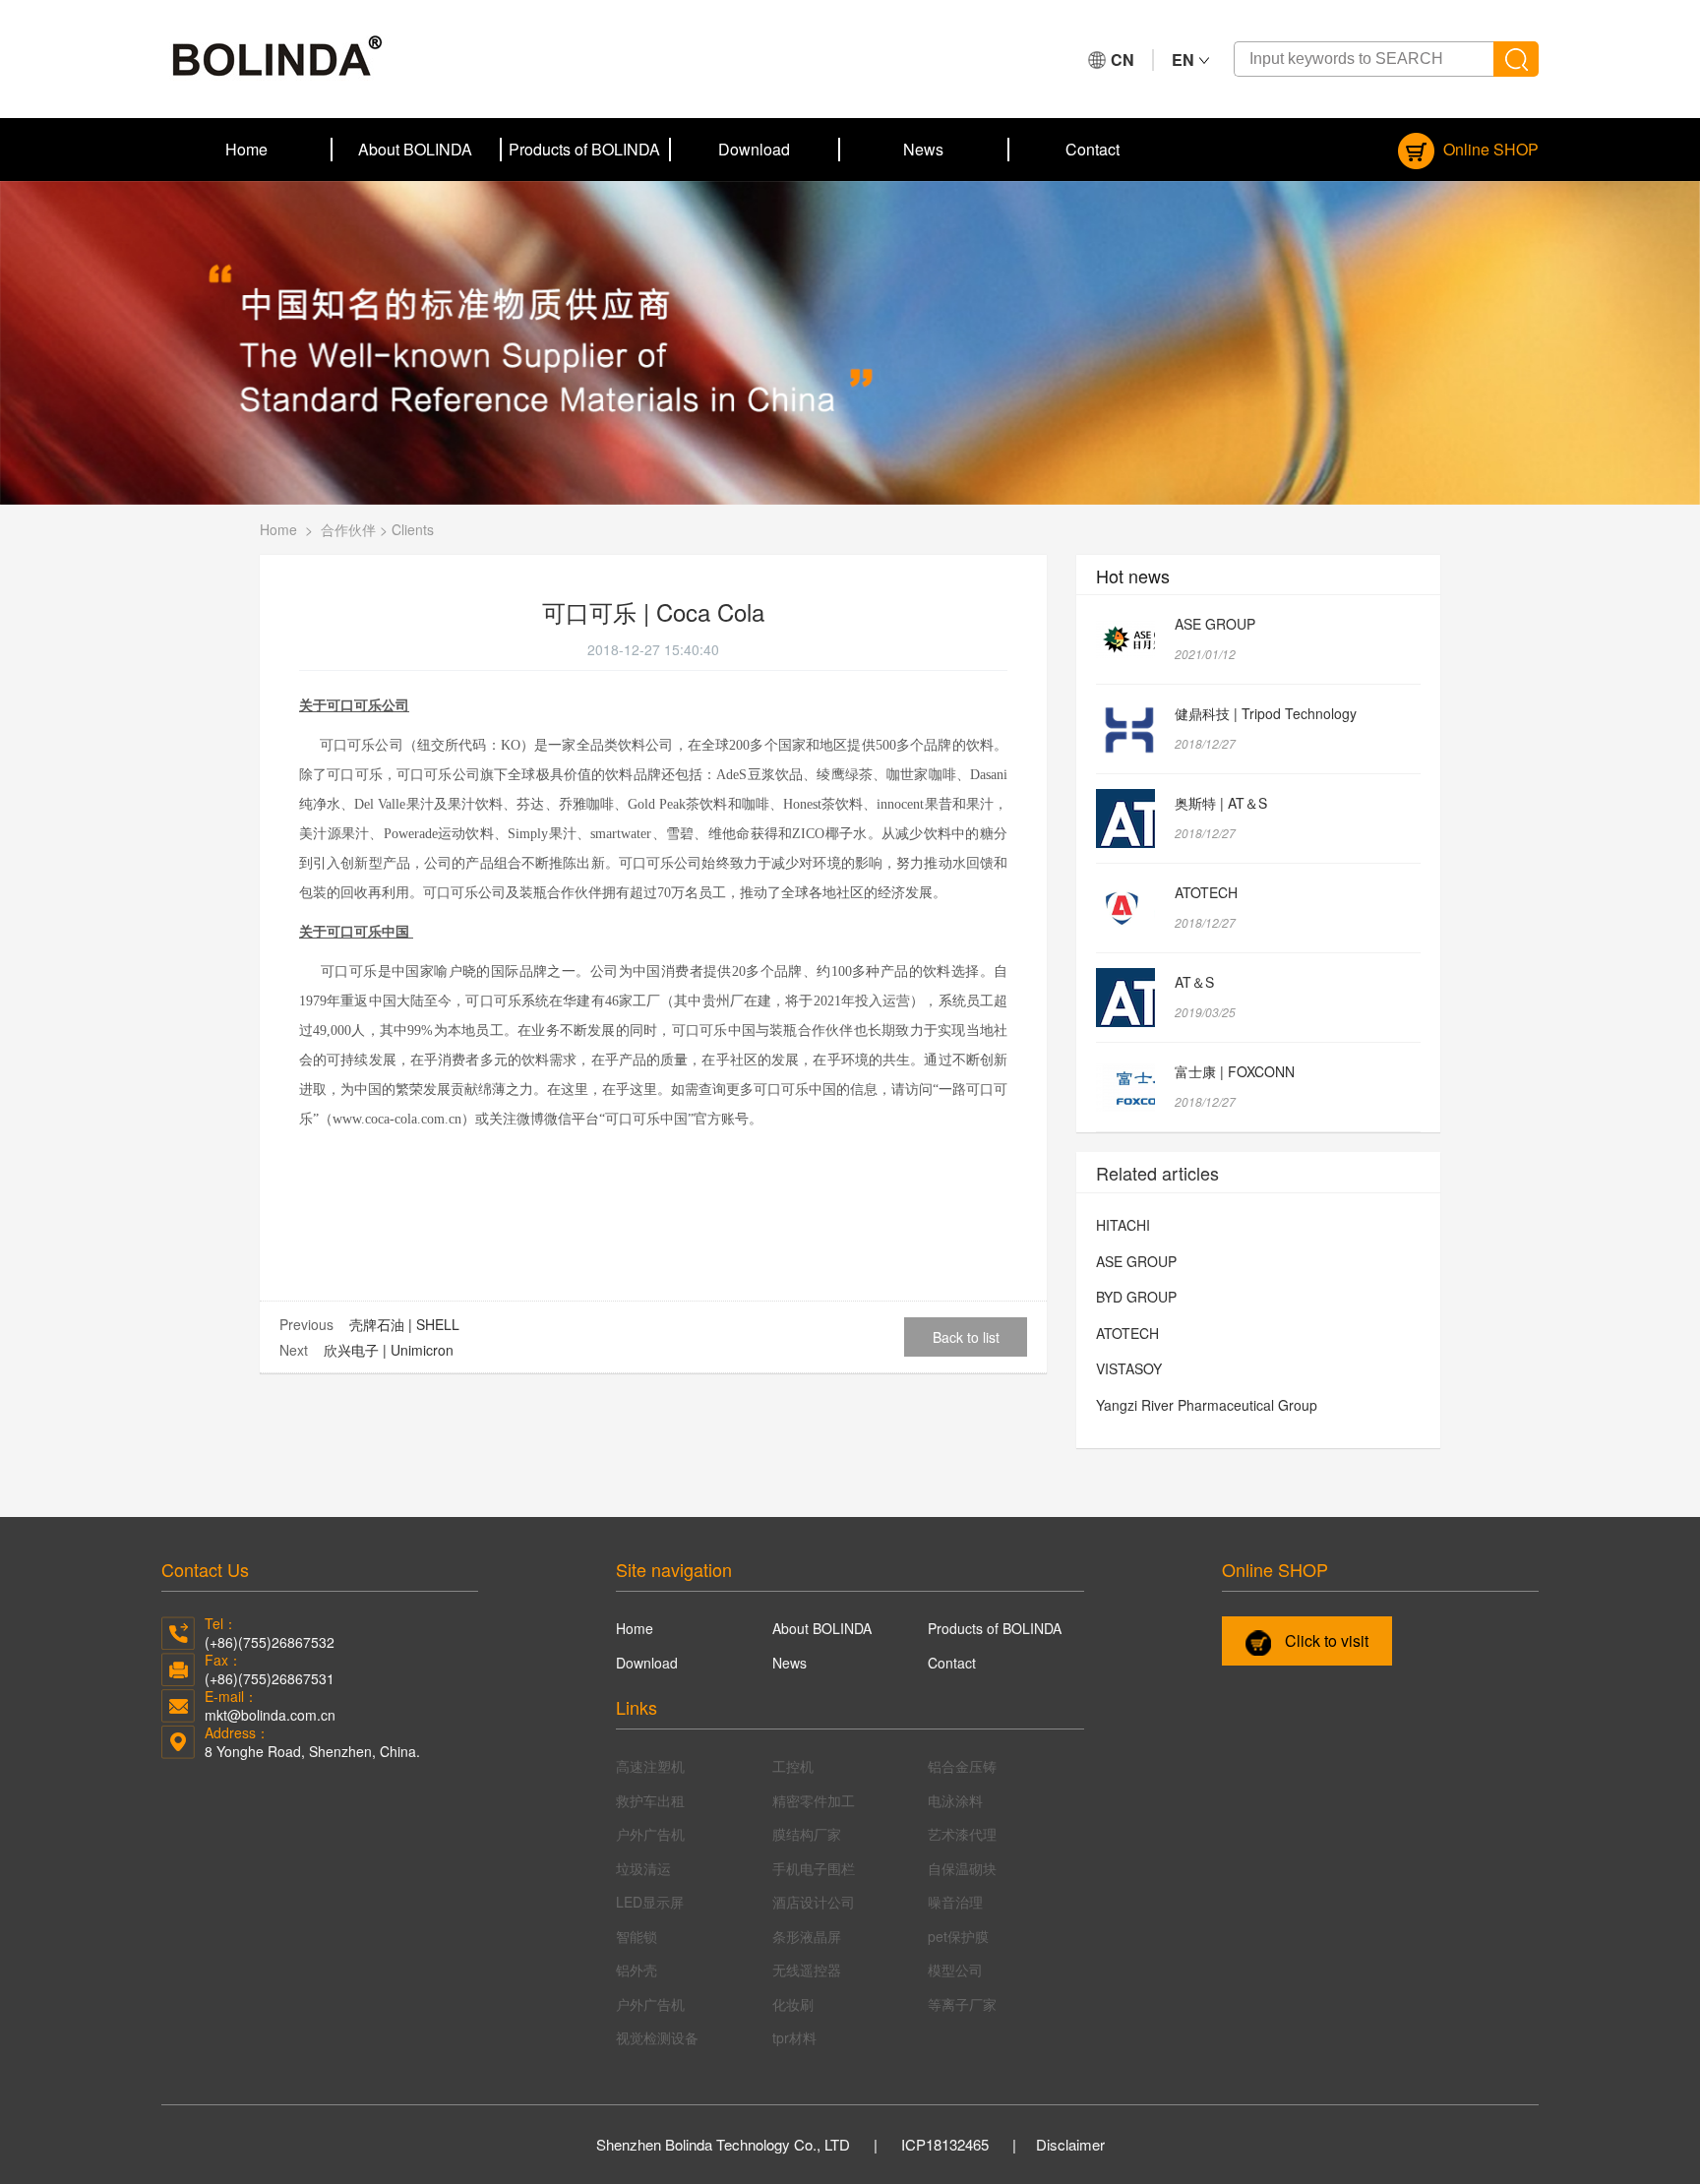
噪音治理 (955, 1902)
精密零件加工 (814, 1800)
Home (246, 149)
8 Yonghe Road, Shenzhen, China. (312, 1751)
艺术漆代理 (962, 1834)
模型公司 (955, 1970)
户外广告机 (650, 1834)
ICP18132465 (945, 2144)
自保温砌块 (962, 1868)
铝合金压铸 (962, 1766)
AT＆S (1194, 982)
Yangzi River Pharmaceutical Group (1207, 1405)
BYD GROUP (1136, 1297)
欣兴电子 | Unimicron (389, 1350)
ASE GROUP (1215, 624)
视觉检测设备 (657, 2037)
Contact (1093, 149)
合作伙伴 (348, 529)
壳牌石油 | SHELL (404, 1324)
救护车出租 (650, 1800)
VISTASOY (1129, 1368)
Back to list (966, 1337)
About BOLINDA (415, 149)
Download (754, 149)
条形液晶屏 (807, 1936)
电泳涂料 (955, 1800)
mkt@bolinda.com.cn (270, 1715)
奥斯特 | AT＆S (1221, 803)
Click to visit (1325, 1640)
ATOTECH (1206, 892)
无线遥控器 (807, 1970)
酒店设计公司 (814, 1902)
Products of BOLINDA (584, 149)
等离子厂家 (962, 2004)
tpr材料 (794, 2037)
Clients (413, 529)
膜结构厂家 (807, 1834)
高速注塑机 (650, 1766)
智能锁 (637, 1936)
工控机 (793, 1766)
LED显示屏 (650, 1902)
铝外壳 (637, 1970)
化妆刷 (793, 2004)
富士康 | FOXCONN (1235, 1071)
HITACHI (1123, 1225)
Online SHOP (1489, 149)
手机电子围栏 (814, 1868)
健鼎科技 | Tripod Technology (1266, 713)
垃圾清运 (643, 1868)
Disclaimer (1070, 2144)
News (923, 149)
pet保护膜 (958, 1936)
